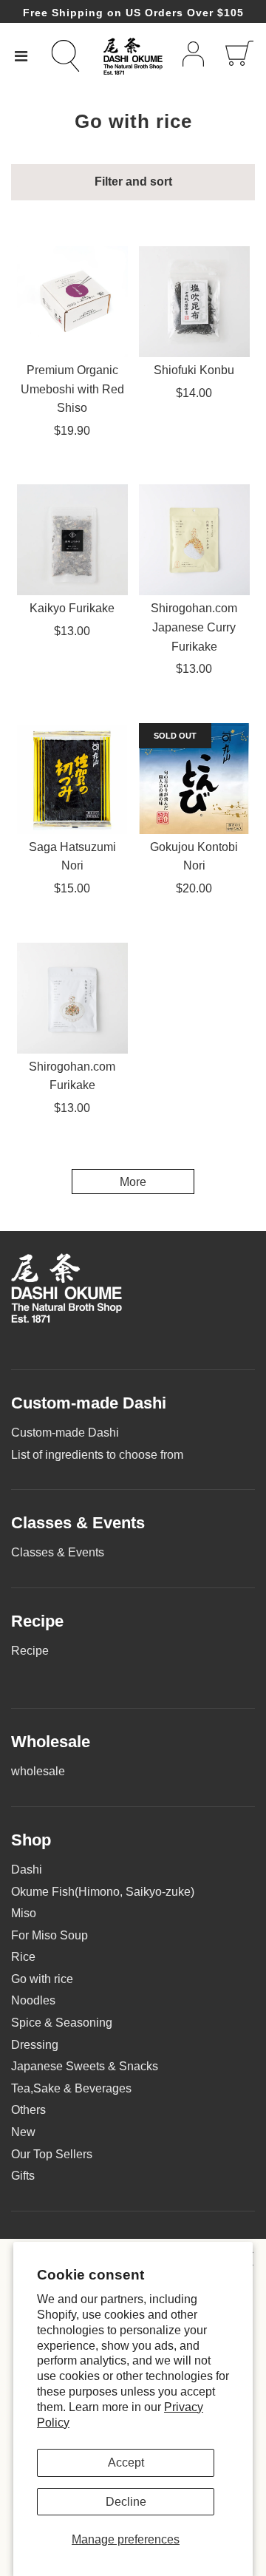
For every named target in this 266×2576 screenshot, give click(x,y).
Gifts (23, 2176)
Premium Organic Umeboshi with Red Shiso (72, 389)
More (133, 1182)
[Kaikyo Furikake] (72, 540)
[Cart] (239, 56)
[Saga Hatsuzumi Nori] (72, 779)
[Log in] (193, 57)
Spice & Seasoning (62, 2023)
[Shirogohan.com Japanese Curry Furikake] (194, 540)
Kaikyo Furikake (72, 608)
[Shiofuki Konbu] (194, 302)
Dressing (35, 2045)
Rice (23, 1957)
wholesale (38, 1771)
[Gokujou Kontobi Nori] (194, 779)
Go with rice (42, 1979)
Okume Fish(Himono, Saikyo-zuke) (103, 1892)
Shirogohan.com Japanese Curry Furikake (194, 627)
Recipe (30, 1651)
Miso (24, 1913)
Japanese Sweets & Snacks (85, 2066)
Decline (126, 2502)
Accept (126, 2463)
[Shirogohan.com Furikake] (72, 998)
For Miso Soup (50, 1935)
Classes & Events (58, 1552)
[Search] (74, 56)
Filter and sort (133, 182)
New (23, 2132)
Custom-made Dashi (65, 1433)
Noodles (33, 2000)
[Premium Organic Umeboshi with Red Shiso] (72, 302)
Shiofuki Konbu (194, 370)
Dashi (27, 1870)
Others (28, 2110)
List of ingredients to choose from (97, 1455)
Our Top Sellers (52, 2154)
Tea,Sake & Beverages (71, 2088)
